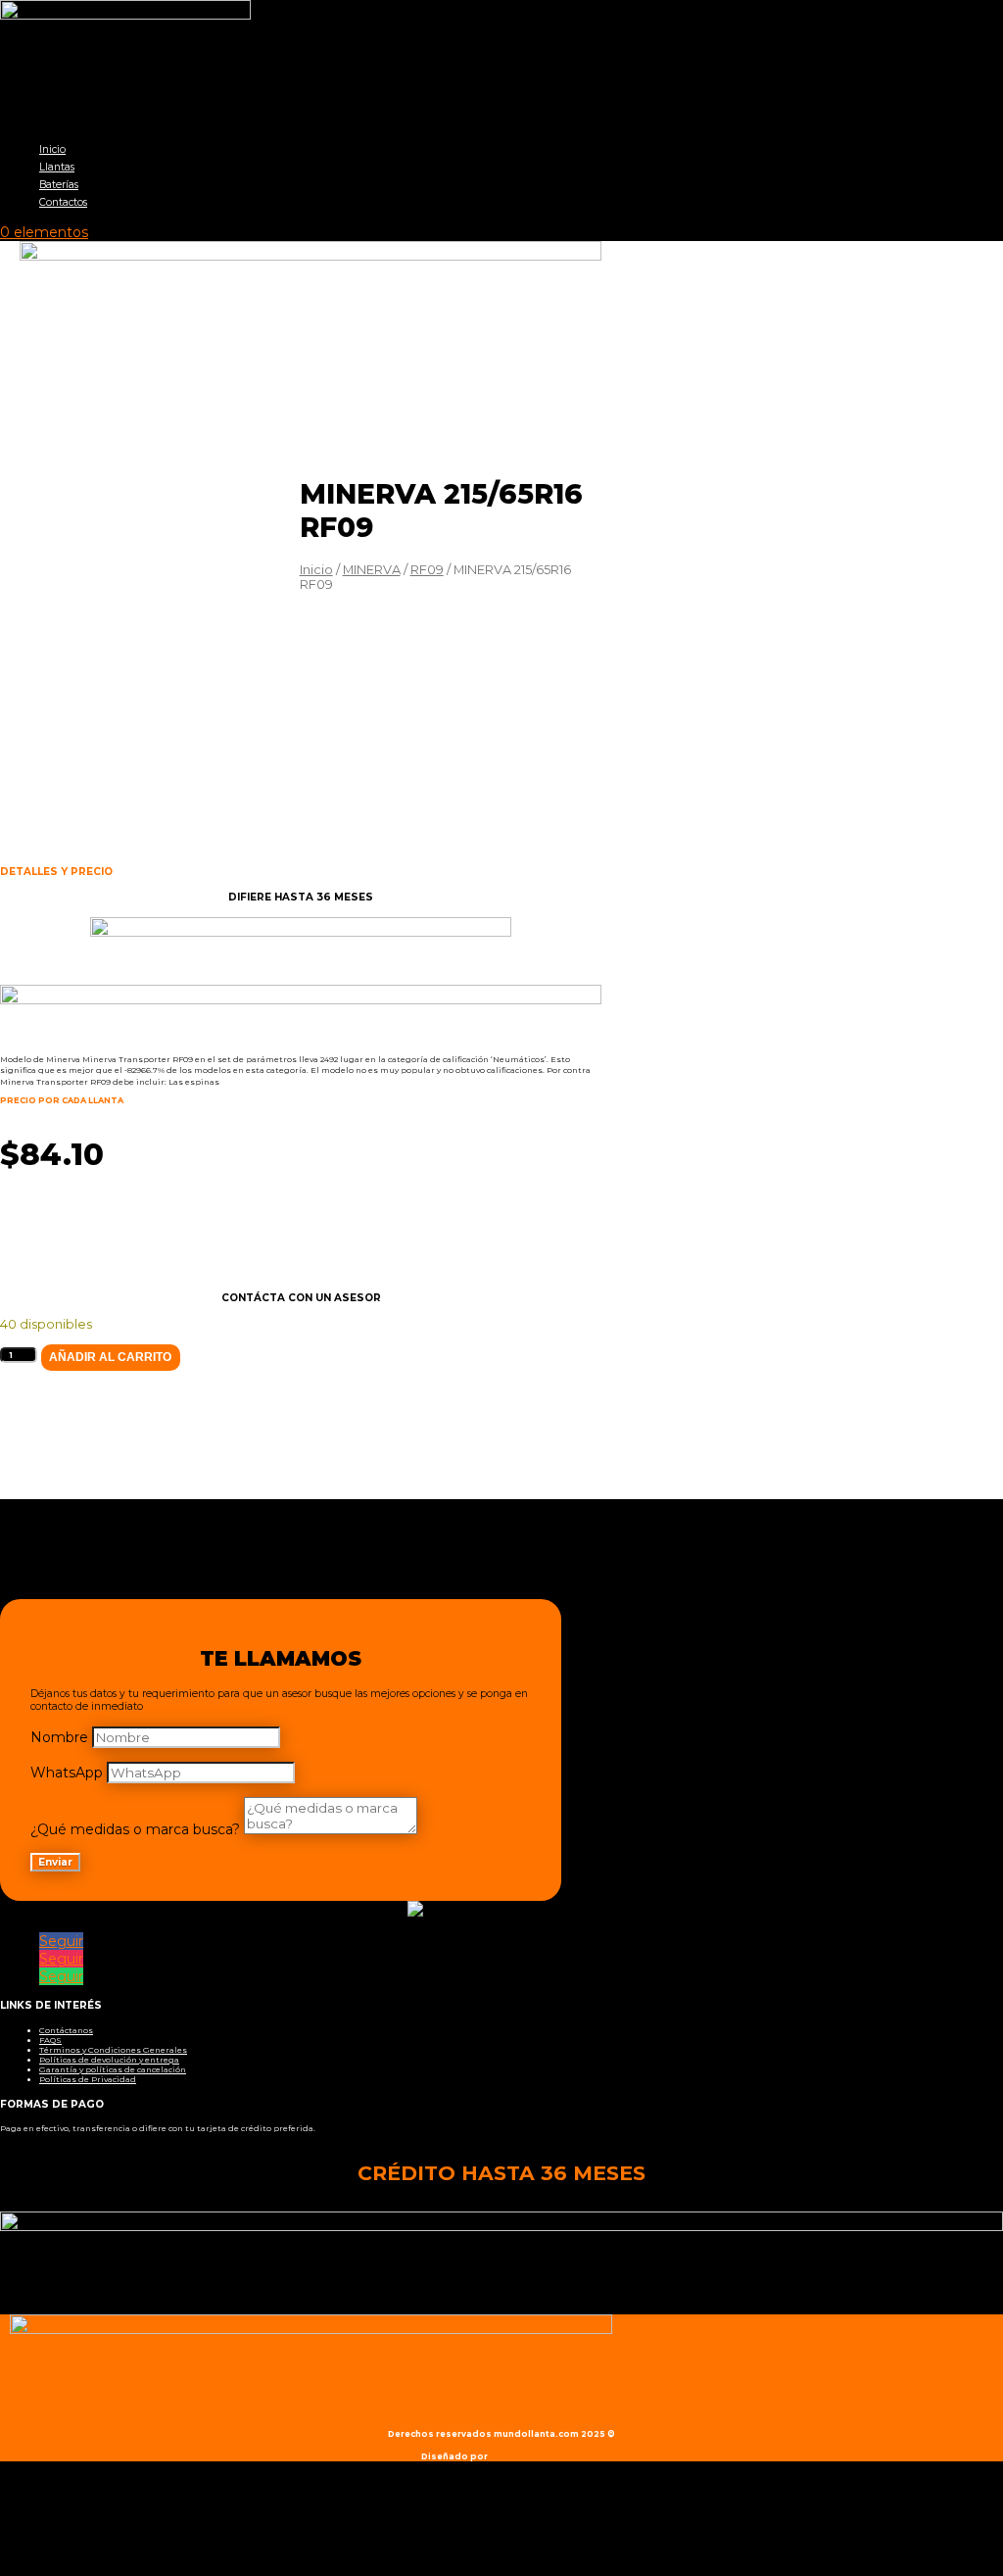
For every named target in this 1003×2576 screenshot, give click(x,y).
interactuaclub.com (536, 2456)
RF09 (427, 570)
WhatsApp (67, 1773)
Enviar (55, 1862)
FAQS (50, 2040)
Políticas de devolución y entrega (109, 2060)
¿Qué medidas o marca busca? (135, 1829)
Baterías (59, 185)
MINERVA (372, 570)
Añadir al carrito (110, 1357)
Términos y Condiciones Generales (113, 2050)
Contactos (63, 202)
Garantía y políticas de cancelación (113, 2069)
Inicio (52, 149)
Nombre (59, 1737)
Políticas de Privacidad (88, 2079)
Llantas (57, 167)
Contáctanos (66, 2030)
